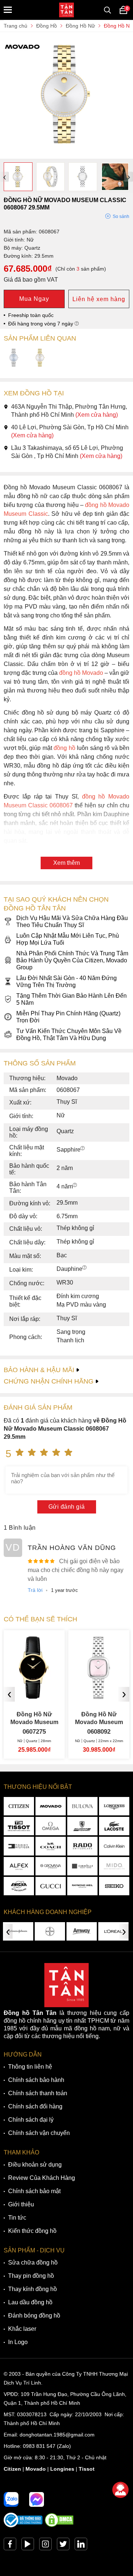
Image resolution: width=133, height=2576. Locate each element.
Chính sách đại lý (31, 2120)
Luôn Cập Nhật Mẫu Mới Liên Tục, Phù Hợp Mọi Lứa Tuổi (68, 939)
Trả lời (35, 1590)
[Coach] (51, 1846)
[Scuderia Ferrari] (82, 1826)
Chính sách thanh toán (38, 2093)
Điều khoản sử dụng (35, 2165)
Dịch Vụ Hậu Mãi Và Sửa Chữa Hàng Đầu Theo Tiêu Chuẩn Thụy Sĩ (72, 921)
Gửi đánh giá (67, 1507)
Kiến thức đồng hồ (32, 2231)
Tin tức (17, 2218)
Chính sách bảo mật (34, 2191)
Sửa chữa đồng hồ (33, 2263)
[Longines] (114, 1806)
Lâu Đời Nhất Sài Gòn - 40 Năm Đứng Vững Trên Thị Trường (66, 982)
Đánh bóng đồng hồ (34, 2316)
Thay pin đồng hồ (31, 2276)
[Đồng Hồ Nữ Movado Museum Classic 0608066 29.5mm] (14, 358)
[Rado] (82, 1846)
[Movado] (51, 1806)
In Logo (18, 2342)
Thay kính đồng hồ (33, 2289)
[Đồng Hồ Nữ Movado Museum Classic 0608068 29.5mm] (40, 358)
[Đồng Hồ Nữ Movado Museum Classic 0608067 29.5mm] (66, 155)
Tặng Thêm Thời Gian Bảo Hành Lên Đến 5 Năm (71, 999)
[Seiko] (114, 1886)
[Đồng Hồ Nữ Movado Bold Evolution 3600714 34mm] (99, 1696)
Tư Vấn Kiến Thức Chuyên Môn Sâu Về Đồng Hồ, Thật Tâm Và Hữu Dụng (69, 1035)
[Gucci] (51, 1886)
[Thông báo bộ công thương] (23, 2526)
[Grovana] (51, 1866)
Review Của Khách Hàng (42, 2178)
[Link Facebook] (10, 2546)
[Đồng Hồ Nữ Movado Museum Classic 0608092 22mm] (34, 1696)
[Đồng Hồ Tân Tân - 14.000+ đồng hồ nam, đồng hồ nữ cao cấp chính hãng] (66, 10)
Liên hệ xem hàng (99, 299)
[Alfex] (19, 1866)
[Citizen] (19, 1806)
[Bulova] (82, 1806)
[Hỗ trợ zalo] (11, 2499)
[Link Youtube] (28, 2546)
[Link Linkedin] (81, 2546)
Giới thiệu (21, 2204)
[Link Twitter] (63, 2546)
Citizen (12, 2469)
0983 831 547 (39, 2446)
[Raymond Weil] (82, 1886)
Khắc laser (22, 2329)
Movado (36, 2469)
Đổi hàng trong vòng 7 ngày (41, 324)
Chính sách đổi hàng (35, 2106)
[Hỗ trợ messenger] (37, 2499)
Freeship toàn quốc (31, 315)
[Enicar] (19, 1886)
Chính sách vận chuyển (39, 2133)
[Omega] (51, 1826)
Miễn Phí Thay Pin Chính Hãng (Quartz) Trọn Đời (68, 1017)
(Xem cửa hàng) (97, 415)
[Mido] (114, 1866)
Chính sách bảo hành (36, 2080)
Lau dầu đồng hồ (30, 2302)
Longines (62, 2469)
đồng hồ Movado (81, 673)
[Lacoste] (114, 1826)
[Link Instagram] (45, 2546)
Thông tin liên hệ (30, 2067)
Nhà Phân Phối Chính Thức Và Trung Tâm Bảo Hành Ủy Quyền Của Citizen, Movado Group (72, 960)
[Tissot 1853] (19, 1826)
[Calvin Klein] (114, 1846)
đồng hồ (64, 748)
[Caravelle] (82, 1866)
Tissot (87, 2469)
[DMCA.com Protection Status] (59, 2526)
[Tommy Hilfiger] (19, 1846)
